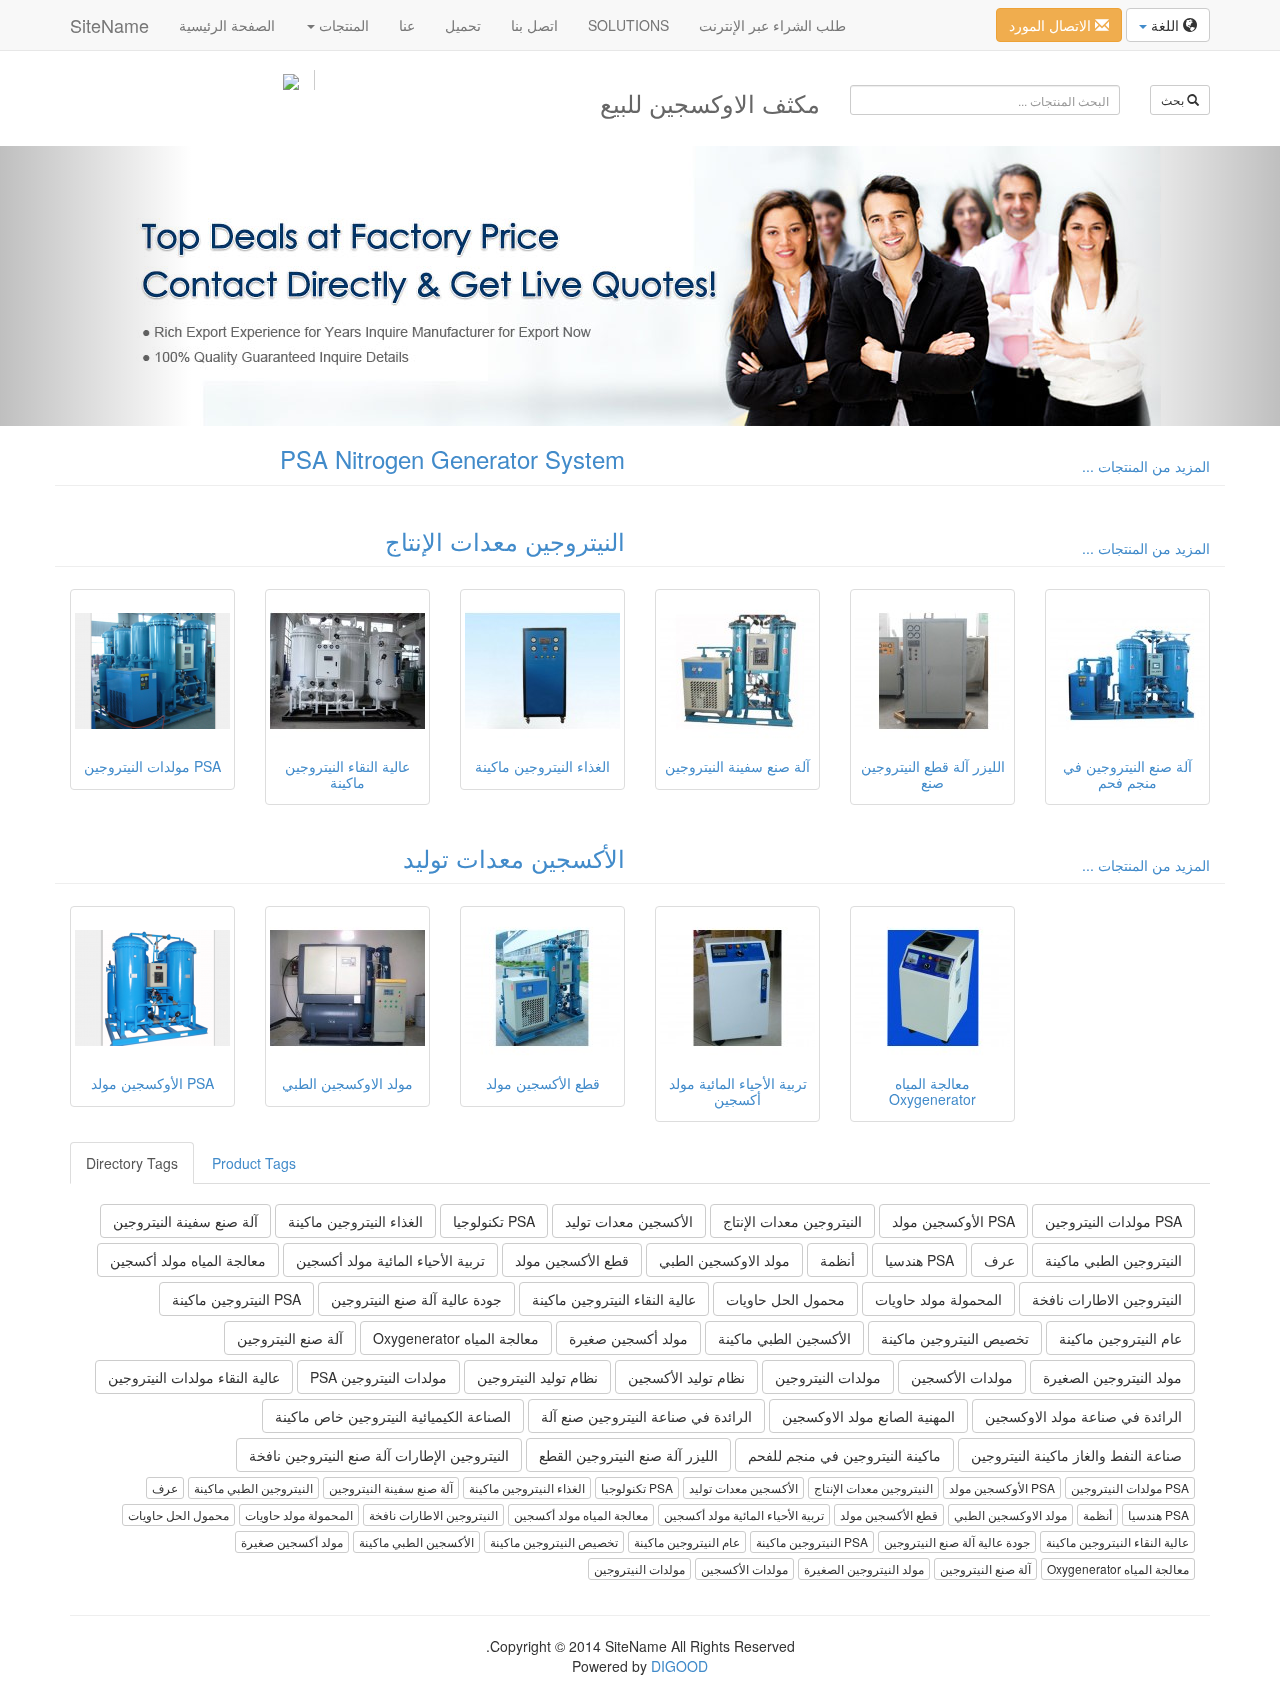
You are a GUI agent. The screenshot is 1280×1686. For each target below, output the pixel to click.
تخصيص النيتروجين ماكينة (955, 1338)
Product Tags (254, 1163)
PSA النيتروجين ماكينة (236, 1299)
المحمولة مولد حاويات (938, 1299)
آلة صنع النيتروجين (290, 1338)
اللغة (1165, 25)
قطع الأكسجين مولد (572, 1260)
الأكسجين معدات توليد (514, 857)
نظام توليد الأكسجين (686, 1377)
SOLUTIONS (628, 25)
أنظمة (837, 1260)
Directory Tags (132, 1163)
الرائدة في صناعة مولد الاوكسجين (1083, 1416)
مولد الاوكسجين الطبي (724, 1260)
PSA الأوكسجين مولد (953, 1221)
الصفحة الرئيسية (227, 25)
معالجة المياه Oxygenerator (456, 1338)
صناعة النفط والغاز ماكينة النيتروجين (1076, 1455)
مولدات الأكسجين (962, 1377)
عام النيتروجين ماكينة (1120, 1338)
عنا (407, 25)
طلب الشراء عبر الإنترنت (772, 25)
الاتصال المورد (1052, 25)
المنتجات (342, 25)
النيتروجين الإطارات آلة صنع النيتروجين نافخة (379, 1455)
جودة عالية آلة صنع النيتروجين (416, 1299)
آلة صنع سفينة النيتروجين (185, 1221)
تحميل (463, 25)
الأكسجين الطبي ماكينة (784, 1338)
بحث (1174, 99)
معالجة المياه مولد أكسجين (188, 1260)
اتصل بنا (534, 25)
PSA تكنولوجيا (494, 1221)
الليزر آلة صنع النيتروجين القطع (628, 1455)
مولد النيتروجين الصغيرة (1112, 1377)
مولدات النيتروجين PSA (378, 1377)
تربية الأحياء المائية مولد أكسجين (390, 1260)
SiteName (109, 25)
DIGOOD (679, 1666)
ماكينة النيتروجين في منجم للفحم (844, 1455)
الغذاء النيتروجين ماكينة (355, 1221)
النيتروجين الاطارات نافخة (1107, 1299)
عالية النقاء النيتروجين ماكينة (614, 1299)
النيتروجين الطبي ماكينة (1113, 1260)
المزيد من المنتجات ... (1146, 466)
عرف (999, 1260)
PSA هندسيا (919, 1260)
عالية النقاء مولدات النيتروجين (194, 1377)
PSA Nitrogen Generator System (452, 458)
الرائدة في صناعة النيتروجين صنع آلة (646, 1416)
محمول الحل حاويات (785, 1299)
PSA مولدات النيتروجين (1113, 1221)
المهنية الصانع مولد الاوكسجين (868, 1416)
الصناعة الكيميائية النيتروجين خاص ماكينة (393, 1416)
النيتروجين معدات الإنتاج (505, 540)
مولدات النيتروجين (828, 1377)
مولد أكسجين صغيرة (628, 1338)
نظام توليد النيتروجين (537, 1377)
